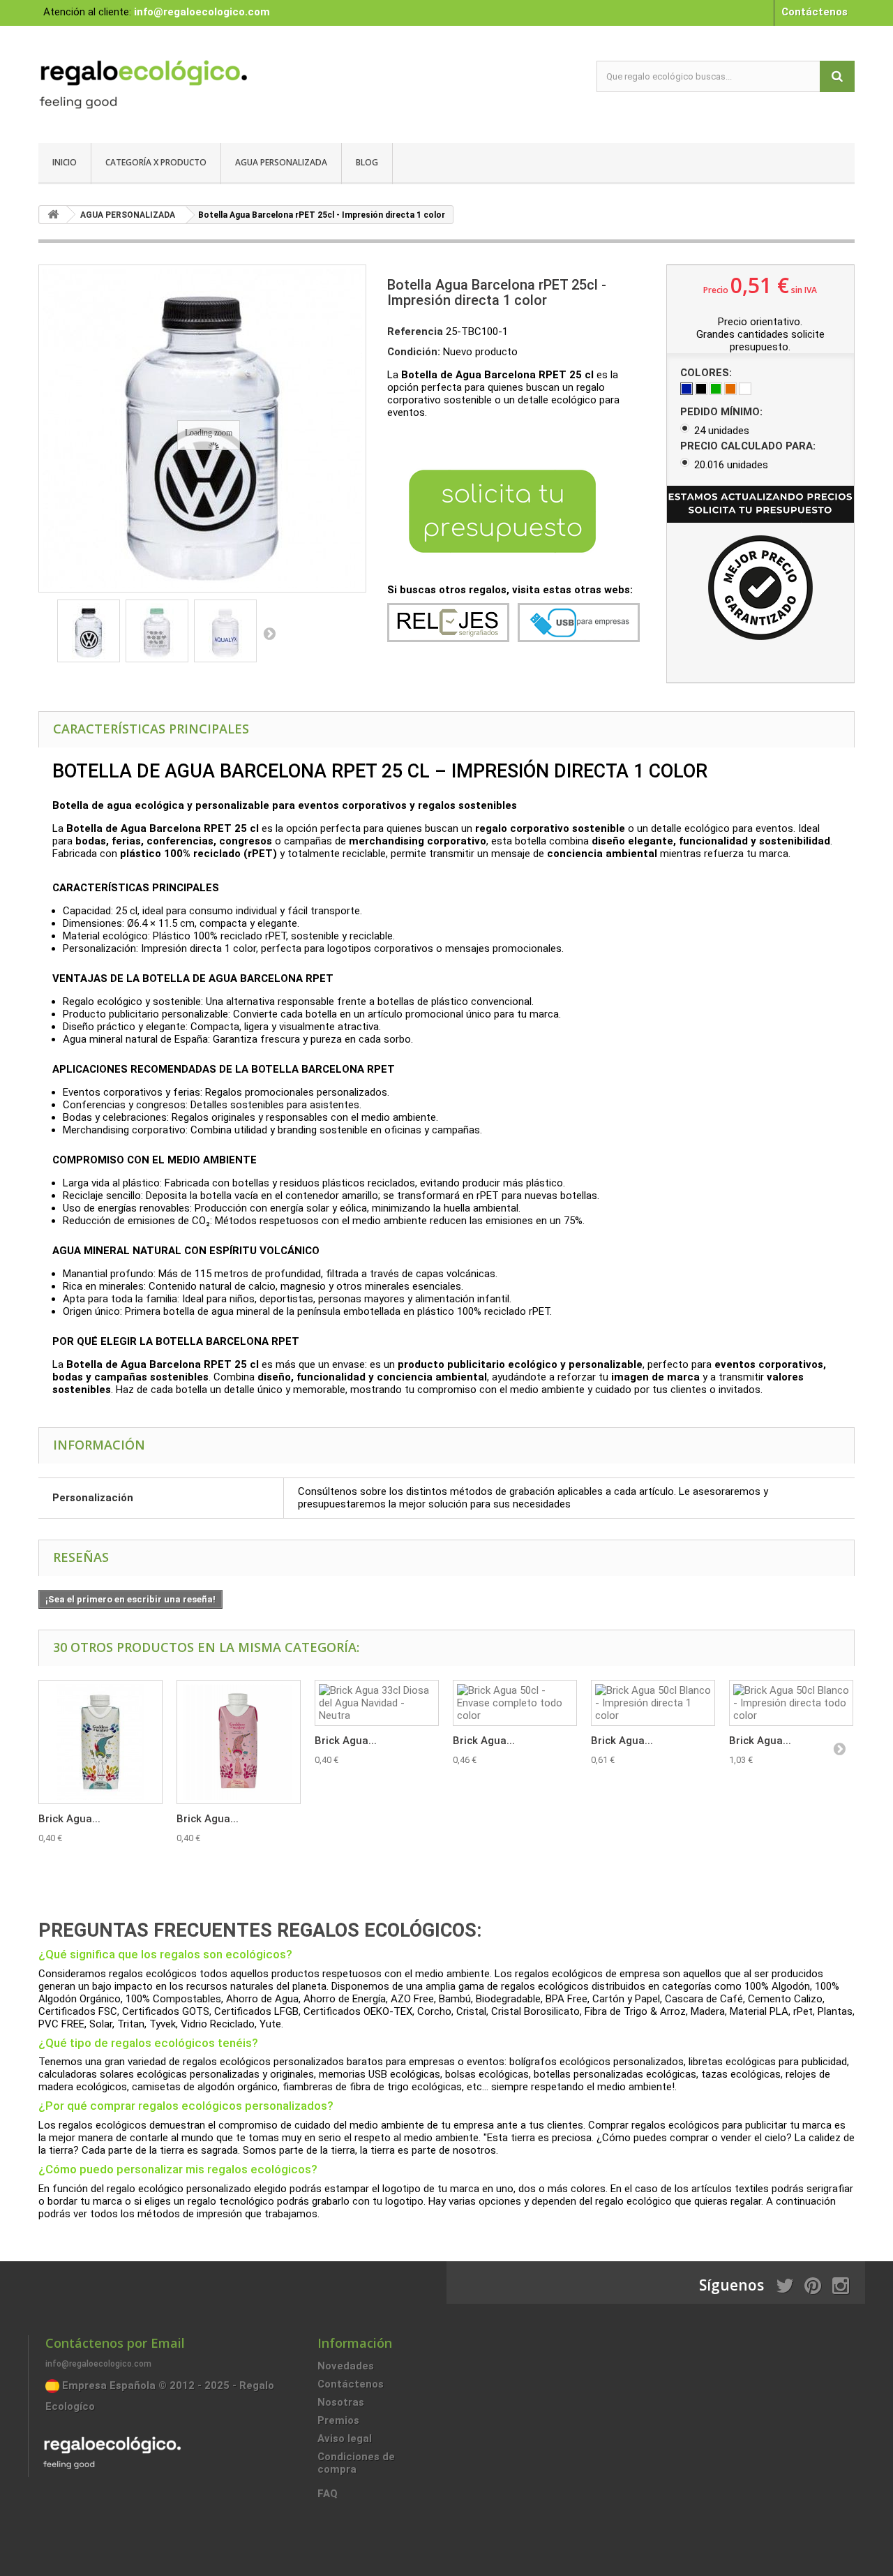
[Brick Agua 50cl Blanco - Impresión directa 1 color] (653, 1703)
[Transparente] (745, 389)
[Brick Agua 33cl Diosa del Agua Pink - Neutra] (239, 1742)
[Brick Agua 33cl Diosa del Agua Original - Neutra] (100, 1742)
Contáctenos (815, 12)
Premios (338, 2420)
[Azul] (686, 389)
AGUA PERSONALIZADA (281, 162)
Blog (367, 162)
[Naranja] (730, 389)
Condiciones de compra (356, 2463)
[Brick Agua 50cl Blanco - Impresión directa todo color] (791, 1703)
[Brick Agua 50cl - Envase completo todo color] (515, 1703)
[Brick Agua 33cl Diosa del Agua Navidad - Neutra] (377, 1703)
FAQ (328, 2494)
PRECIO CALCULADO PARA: (749, 446)
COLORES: (707, 373)
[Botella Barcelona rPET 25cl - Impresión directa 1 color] (89, 631)
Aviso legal (345, 2439)
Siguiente (269, 633)
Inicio (65, 162)
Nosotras (341, 2402)
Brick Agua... (69, 1819)
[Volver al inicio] (53, 215)
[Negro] (701, 389)
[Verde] (716, 389)
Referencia (415, 332)
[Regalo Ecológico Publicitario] (167, 81)
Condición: (414, 352)
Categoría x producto (156, 162)
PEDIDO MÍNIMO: (723, 412)
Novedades (346, 2366)
